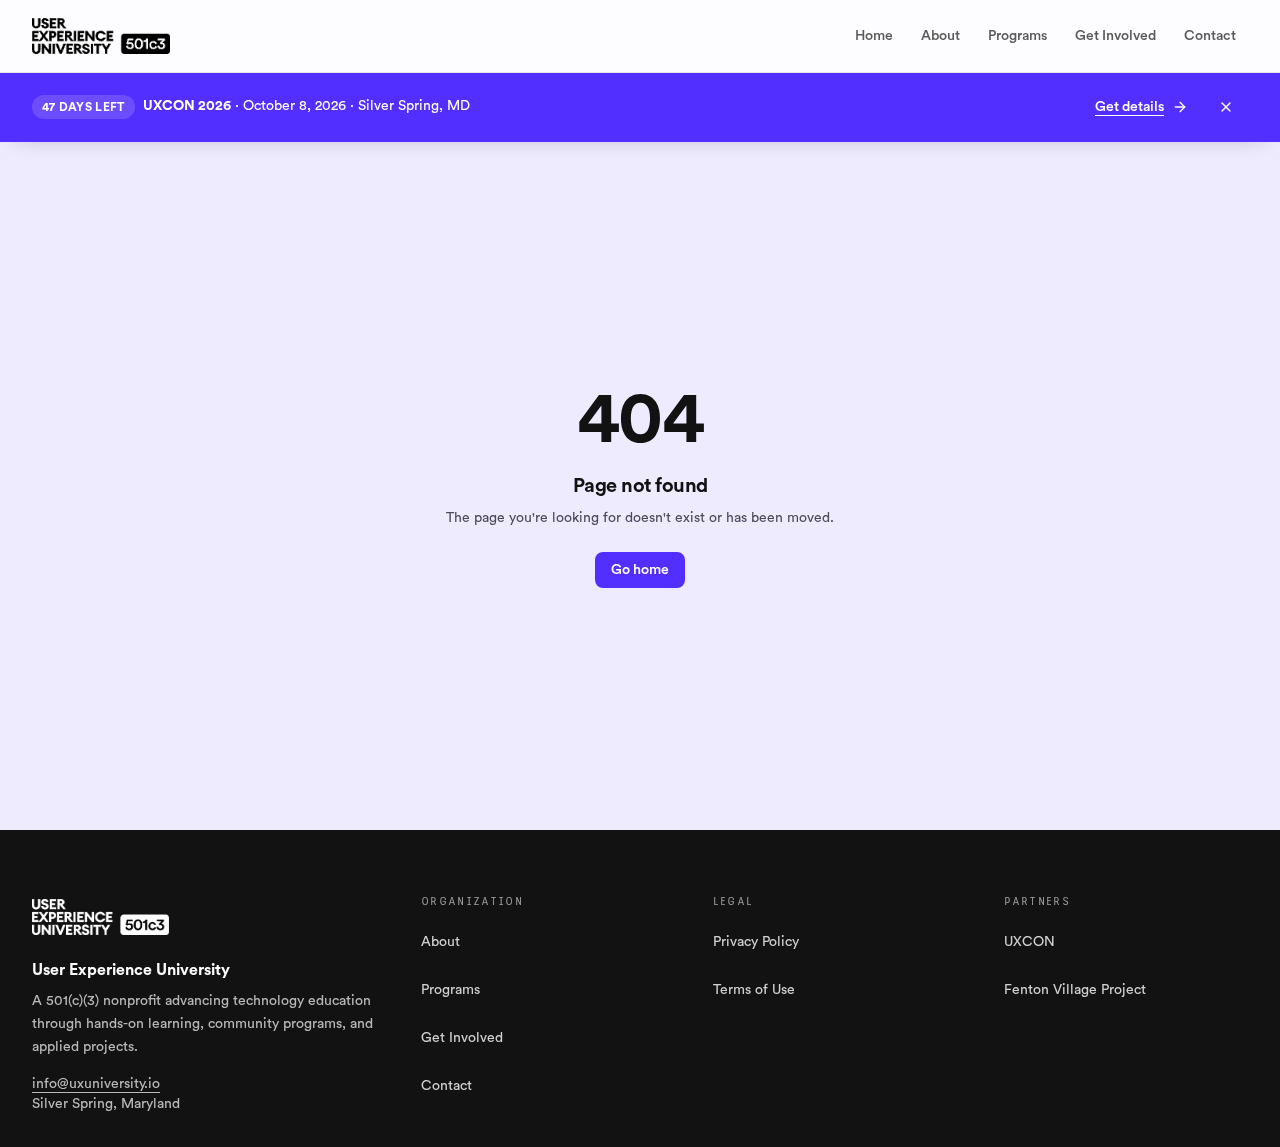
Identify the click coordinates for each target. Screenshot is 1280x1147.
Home (874, 36)
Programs (1017, 36)
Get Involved (1115, 36)
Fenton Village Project (1075, 990)
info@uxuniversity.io (96, 1084)
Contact (1210, 36)
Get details (1129, 107)
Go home (640, 570)
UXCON (1029, 942)
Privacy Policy (756, 942)
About (940, 36)
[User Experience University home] (100, 917)
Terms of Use (754, 990)
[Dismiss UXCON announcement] (1226, 107)
